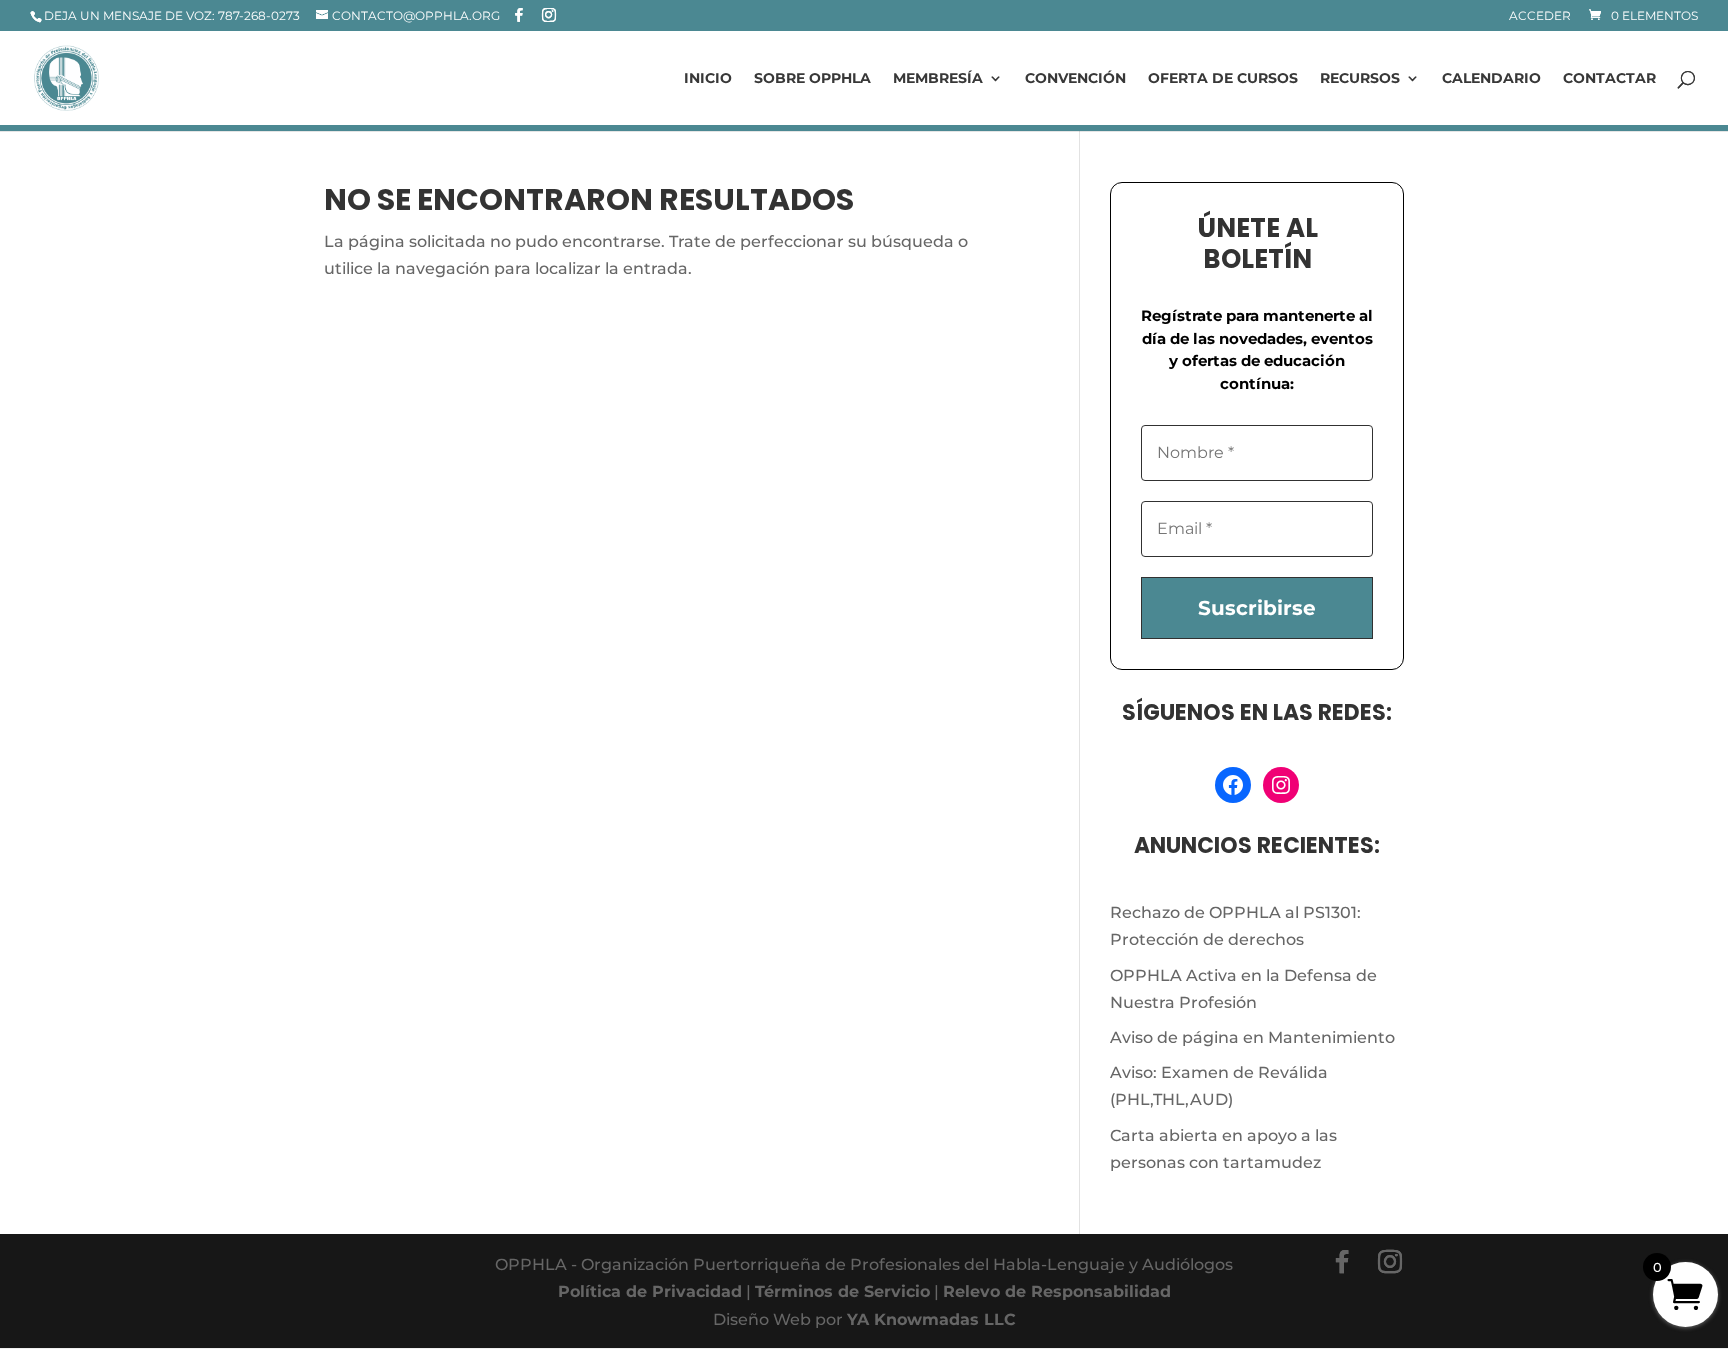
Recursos (1360, 79)
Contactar (1609, 79)
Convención (1075, 79)
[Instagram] (549, 15)
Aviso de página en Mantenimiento (1252, 1037)
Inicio (708, 79)
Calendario (1491, 79)
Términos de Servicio (842, 1291)
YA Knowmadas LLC (931, 1319)
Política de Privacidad (650, 1291)
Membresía (938, 79)
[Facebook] (519, 15)
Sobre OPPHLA (812, 79)
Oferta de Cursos (1223, 79)
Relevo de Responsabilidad (1057, 1291)
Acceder (1540, 16)
